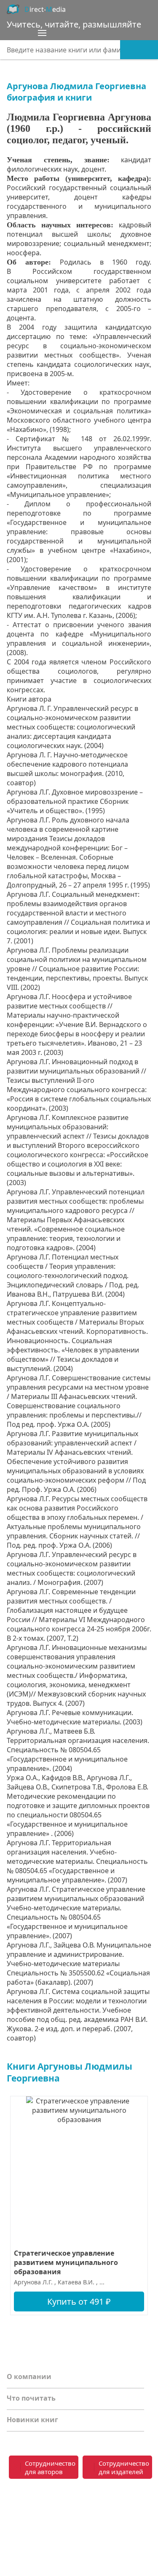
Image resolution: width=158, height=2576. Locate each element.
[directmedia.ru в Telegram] (32, 2502)
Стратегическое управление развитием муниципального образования (66, 2262)
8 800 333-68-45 (116, 2496)
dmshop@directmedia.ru (111, 2527)
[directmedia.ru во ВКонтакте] (15, 2502)
